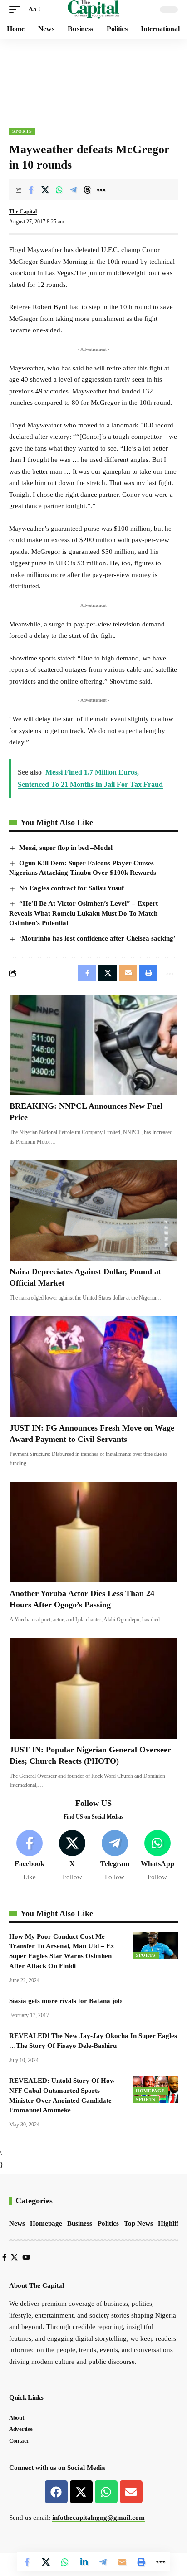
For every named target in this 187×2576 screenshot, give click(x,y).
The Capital (23, 212)
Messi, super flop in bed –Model (66, 848)
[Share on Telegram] (73, 190)
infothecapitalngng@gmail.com (98, 2518)
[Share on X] (45, 190)
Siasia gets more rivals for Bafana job (65, 2001)
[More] (101, 190)
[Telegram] (115, 1856)
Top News (138, 2223)
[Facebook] (30, 1856)
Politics (108, 2223)
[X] (72, 1856)
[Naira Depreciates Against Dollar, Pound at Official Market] (93, 1210)
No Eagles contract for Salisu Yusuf (71, 888)
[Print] (141, 2562)
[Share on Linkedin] (84, 2562)
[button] (17, 10)
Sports (22, 131)
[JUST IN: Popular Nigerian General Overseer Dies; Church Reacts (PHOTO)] (93, 1688)
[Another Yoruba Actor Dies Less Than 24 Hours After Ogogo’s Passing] (93, 1532)
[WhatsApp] (157, 1856)
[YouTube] (26, 2257)
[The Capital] (94, 10)
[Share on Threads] (87, 190)
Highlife (170, 2223)
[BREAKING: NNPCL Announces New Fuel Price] (93, 1045)
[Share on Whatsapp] (59, 190)
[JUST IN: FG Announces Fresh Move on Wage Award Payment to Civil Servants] (93, 1367)
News (17, 2223)
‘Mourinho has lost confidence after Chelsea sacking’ (97, 938)
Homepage (150, 2091)
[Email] (122, 2562)
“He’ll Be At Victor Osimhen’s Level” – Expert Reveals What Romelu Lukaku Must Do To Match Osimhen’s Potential (84, 913)
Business (80, 2223)
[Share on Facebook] (31, 190)
